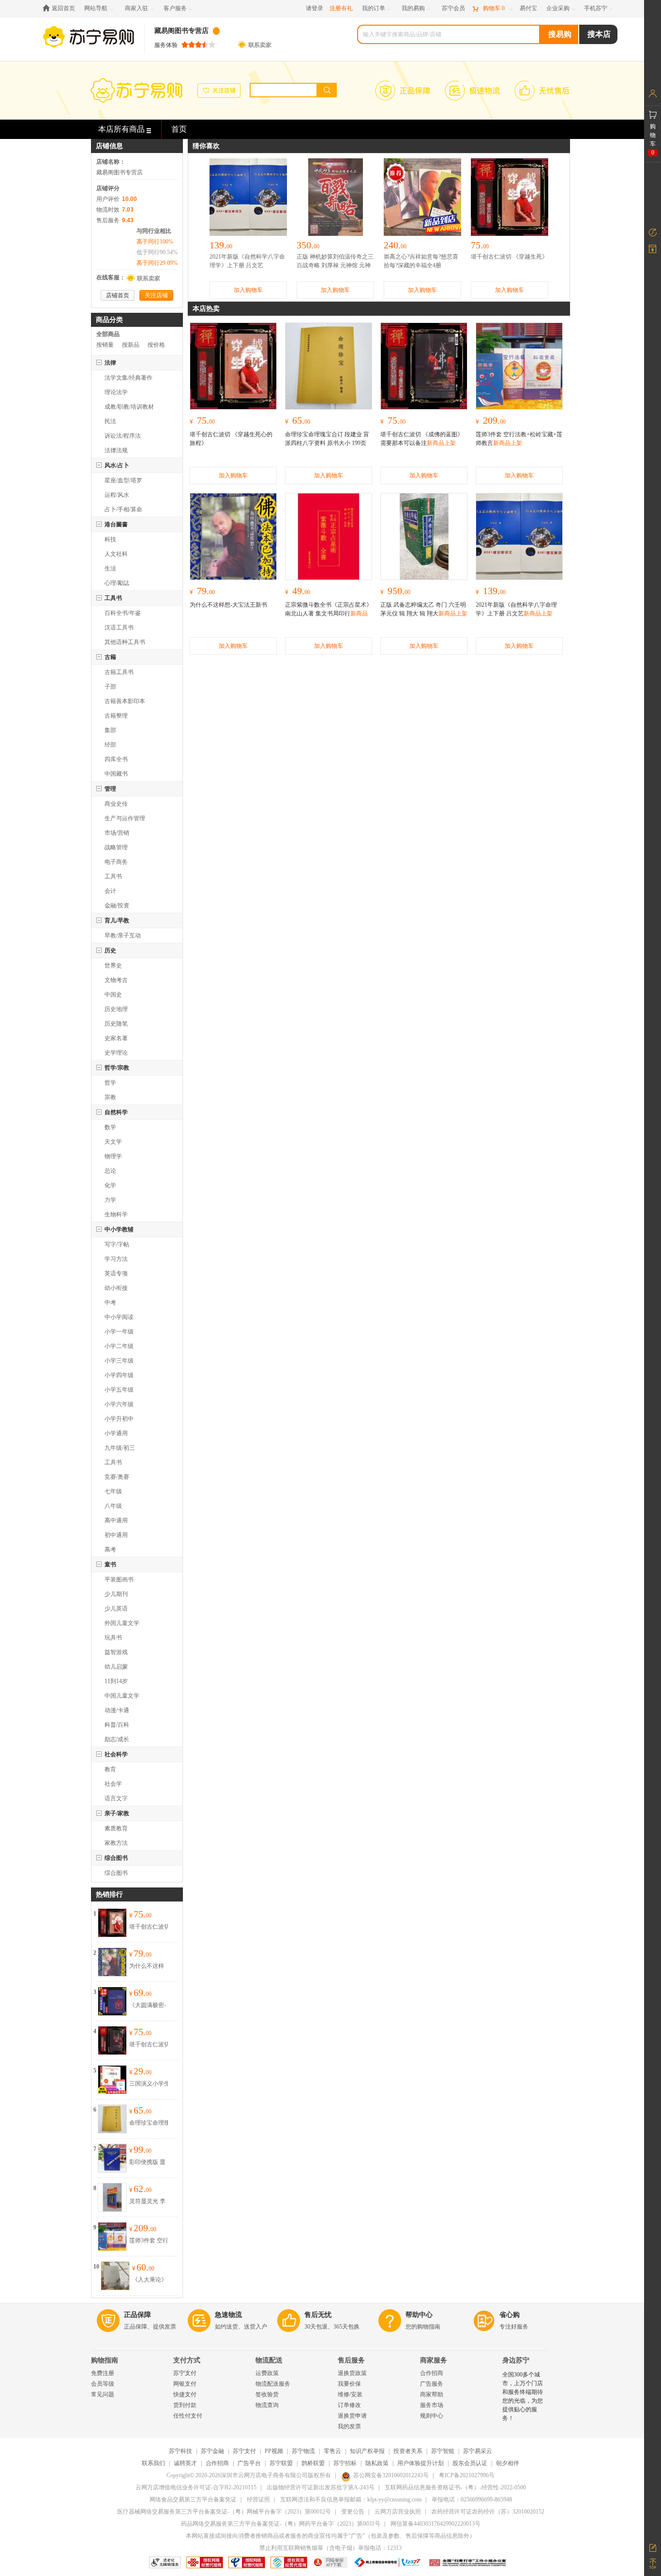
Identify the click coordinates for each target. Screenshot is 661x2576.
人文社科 (116, 554)
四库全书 (116, 759)
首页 (179, 129)
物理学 (113, 1156)
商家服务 (434, 2360)
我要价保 (349, 2384)
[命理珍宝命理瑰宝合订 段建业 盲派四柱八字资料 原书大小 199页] (112, 2110)
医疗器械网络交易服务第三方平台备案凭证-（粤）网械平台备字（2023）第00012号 (224, 2512)
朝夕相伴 (508, 2463)
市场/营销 (117, 833)
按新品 (131, 345)
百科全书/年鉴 (123, 613)
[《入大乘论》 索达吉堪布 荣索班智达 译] (115, 2267)
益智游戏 (116, 1652)
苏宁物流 (303, 2451)
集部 (110, 730)
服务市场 (432, 2405)
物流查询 (267, 2405)
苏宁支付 (185, 2373)
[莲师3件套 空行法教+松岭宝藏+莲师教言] (112, 2227)
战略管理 (116, 847)
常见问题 (103, 2394)
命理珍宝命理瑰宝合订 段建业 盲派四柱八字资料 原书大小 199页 (150, 2123)
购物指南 (105, 2360)
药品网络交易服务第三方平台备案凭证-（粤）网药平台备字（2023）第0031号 (281, 2524)
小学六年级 (119, 1404)
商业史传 (116, 804)
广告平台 (249, 2463)
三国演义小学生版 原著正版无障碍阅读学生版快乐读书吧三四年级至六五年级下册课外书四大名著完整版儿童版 (150, 2084)
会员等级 (103, 2384)
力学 (110, 1200)
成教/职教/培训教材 (129, 407)
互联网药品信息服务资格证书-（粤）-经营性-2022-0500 (455, 2487)
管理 (110, 789)
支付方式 (187, 2360)
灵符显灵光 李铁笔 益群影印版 (147, 2202)
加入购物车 (248, 290)
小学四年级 (119, 1375)
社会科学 (116, 1754)
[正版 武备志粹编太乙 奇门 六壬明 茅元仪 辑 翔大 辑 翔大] (424, 537)
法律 (110, 363)
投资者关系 (408, 2451)
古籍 (110, 657)
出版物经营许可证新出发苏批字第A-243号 (321, 2487)
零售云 (332, 2451)
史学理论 (116, 1053)
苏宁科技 (180, 2451)
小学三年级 (119, 1361)
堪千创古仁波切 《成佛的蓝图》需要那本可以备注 (150, 2045)
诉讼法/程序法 (123, 436)
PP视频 (274, 2451)
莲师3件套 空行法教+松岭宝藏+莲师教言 (149, 2241)
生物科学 (116, 1214)
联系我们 (153, 2463)
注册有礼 (341, 8)
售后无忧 (318, 2315)
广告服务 (432, 2384)
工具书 (113, 598)
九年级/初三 (120, 1448)
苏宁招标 (345, 2463)
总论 (110, 1171)
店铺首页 (118, 295)
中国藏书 (116, 774)
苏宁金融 (212, 2451)
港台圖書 (116, 524)
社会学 (113, 1784)
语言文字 (116, 1798)
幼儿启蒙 (116, 1667)
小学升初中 (119, 1419)
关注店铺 (156, 295)
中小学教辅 (119, 1229)
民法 (110, 421)
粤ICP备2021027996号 (467, 2475)
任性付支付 (188, 2416)
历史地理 (116, 1009)
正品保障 (137, 2315)
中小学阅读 (119, 1317)
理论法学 (116, 392)
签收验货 (267, 2394)
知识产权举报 (367, 2451)
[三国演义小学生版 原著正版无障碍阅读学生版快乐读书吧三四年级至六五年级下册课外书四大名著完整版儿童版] (112, 2070)
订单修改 (349, 2405)
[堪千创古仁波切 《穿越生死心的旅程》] (112, 1914)
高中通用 (116, 1520)
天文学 (113, 1142)
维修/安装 (350, 2394)
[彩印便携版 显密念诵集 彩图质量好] (112, 2149)
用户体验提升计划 (421, 2463)
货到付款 (185, 2405)
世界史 (113, 966)
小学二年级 (119, 1346)
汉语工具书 (119, 628)
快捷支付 (185, 2394)
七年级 (113, 1491)
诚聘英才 (185, 2463)
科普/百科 (117, 1725)
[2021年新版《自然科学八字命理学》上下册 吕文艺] (519, 537)
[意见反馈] (653, 2547)
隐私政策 (377, 2463)
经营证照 (258, 2499)
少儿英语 (116, 1609)
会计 (110, 891)
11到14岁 (116, 1681)
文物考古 (116, 980)
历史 (110, 951)
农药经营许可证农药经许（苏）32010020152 (488, 2512)
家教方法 (116, 1843)
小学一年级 (119, 1332)
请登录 (315, 8)
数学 (110, 1127)
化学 (110, 1185)
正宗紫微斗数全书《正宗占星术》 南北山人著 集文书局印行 (329, 613)
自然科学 (116, 1112)
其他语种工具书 (125, 642)
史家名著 (116, 1038)
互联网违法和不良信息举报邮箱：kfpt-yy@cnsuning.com (351, 2499)
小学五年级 (119, 1390)
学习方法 (116, 1259)
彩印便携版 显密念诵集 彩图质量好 (147, 2162)
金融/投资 (117, 905)
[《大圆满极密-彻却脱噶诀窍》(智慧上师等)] (112, 1992)
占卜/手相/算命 (123, 509)
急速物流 (228, 2315)
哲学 (110, 1083)
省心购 (510, 2315)
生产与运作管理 (125, 818)
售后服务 (351, 2360)
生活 (110, 568)
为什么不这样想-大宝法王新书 (148, 1966)
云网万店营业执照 (398, 2512)
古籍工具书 (119, 672)
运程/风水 (117, 495)
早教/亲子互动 (123, 935)
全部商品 (108, 334)
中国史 (113, 995)
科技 (110, 539)
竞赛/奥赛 (117, 1477)
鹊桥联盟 (313, 2463)
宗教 (110, 1097)
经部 (110, 745)
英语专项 (116, 1273)
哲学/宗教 (117, 1068)
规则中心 (432, 2416)
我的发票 (349, 2426)
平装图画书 (119, 1579)
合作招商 (432, 2373)
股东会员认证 (470, 2463)
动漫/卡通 (117, 1710)
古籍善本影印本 (125, 701)
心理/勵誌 (117, 583)
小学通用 (116, 1433)
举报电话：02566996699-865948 (472, 2499)
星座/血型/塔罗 (123, 480)
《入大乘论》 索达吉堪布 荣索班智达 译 (150, 2280)
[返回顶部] (653, 2564)
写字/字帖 (117, 1244)
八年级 (113, 1506)
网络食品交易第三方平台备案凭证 (193, 2499)
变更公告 (353, 2512)
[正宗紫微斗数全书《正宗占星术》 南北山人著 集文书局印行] (329, 537)
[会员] (653, 93)
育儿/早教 (117, 920)
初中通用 (116, 1535)
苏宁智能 (443, 2451)
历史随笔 (116, 1024)
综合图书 (116, 1858)
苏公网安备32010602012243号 (391, 2475)
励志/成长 (117, 1739)
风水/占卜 (117, 465)
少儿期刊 (116, 1594)
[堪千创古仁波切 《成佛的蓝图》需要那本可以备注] (112, 2031)
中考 (110, 1303)
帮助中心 (419, 2315)
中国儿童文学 (122, 1696)
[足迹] (653, 232)
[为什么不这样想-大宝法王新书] (112, 1953)
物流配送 (269, 2360)
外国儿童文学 (122, 1623)
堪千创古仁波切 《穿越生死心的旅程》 (150, 1927)
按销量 (105, 345)
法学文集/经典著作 (128, 378)
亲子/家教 (117, 1813)
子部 (110, 687)
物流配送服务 (273, 2384)
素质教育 (116, 1828)
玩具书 (113, 1638)
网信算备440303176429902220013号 (436, 2524)
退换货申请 (352, 2416)
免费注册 (103, 2373)
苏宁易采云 (478, 2451)
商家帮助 (432, 2394)
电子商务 (116, 862)
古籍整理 (116, 716)
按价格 (156, 345)
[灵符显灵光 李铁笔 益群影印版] (112, 2188)
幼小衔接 (116, 1288)
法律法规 (116, 450)
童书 (110, 1564)
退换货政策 (352, 2373)
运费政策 (267, 2373)
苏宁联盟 (281, 2463)
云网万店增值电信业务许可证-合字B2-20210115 (196, 2487)
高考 (110, 1549)
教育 (110, 1769)
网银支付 (185, 2384)
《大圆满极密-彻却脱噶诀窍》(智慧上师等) (150, 2006)
